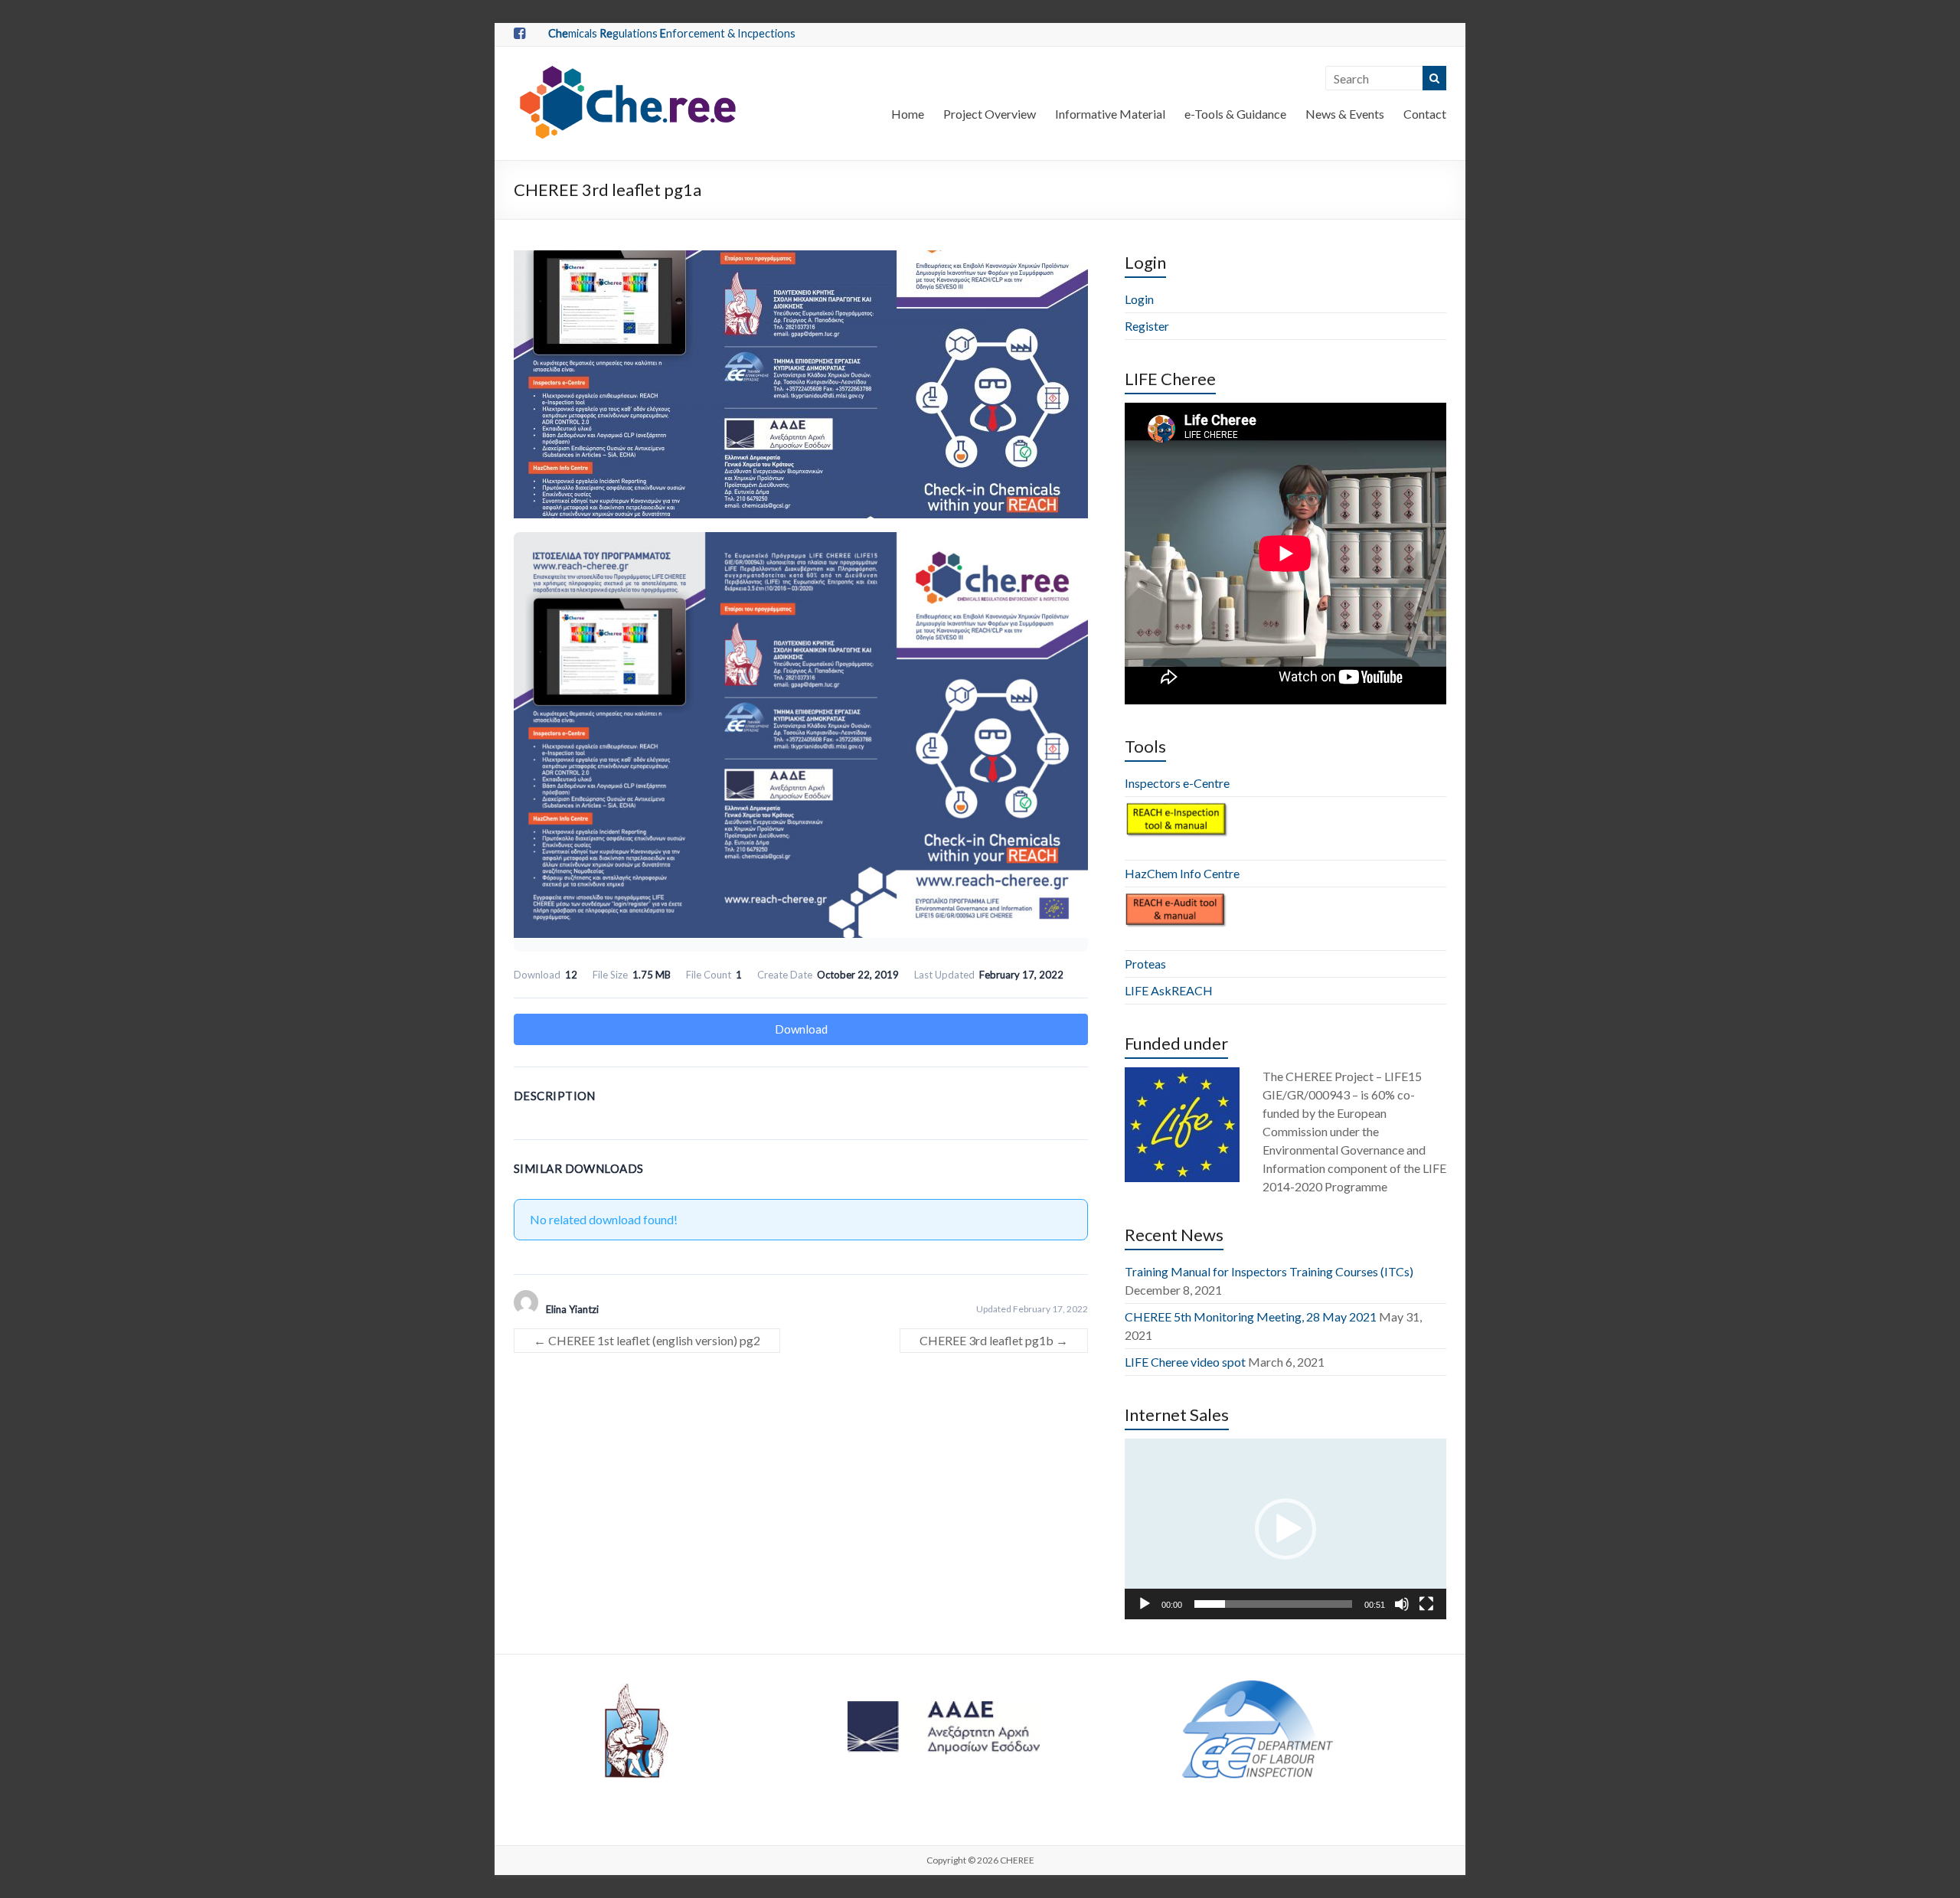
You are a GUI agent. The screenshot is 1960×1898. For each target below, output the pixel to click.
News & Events (1345, 114)
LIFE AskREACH (1169, 990)
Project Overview (990, 114)
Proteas (1145, 964)
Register (1147, 326)
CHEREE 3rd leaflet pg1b (994, 1340)
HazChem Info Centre (1182, 873)
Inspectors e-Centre (1177, 783)
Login (1139, 299)
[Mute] (1402, 1604)
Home (908, 114)
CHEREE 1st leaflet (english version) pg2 (647, 1340)
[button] (1285, 1529)
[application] (1285, 1529)
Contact (1425, 114)
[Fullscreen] (1426, 1604)
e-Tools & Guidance (1235, 114)
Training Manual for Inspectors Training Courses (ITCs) (1269, 1271)
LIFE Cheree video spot (1185, 1362)
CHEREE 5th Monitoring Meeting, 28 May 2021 (1251, 1317)
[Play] (1145, 1604)
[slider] (1273, 1604)
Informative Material (1110, 114)
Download (801, 1029)
